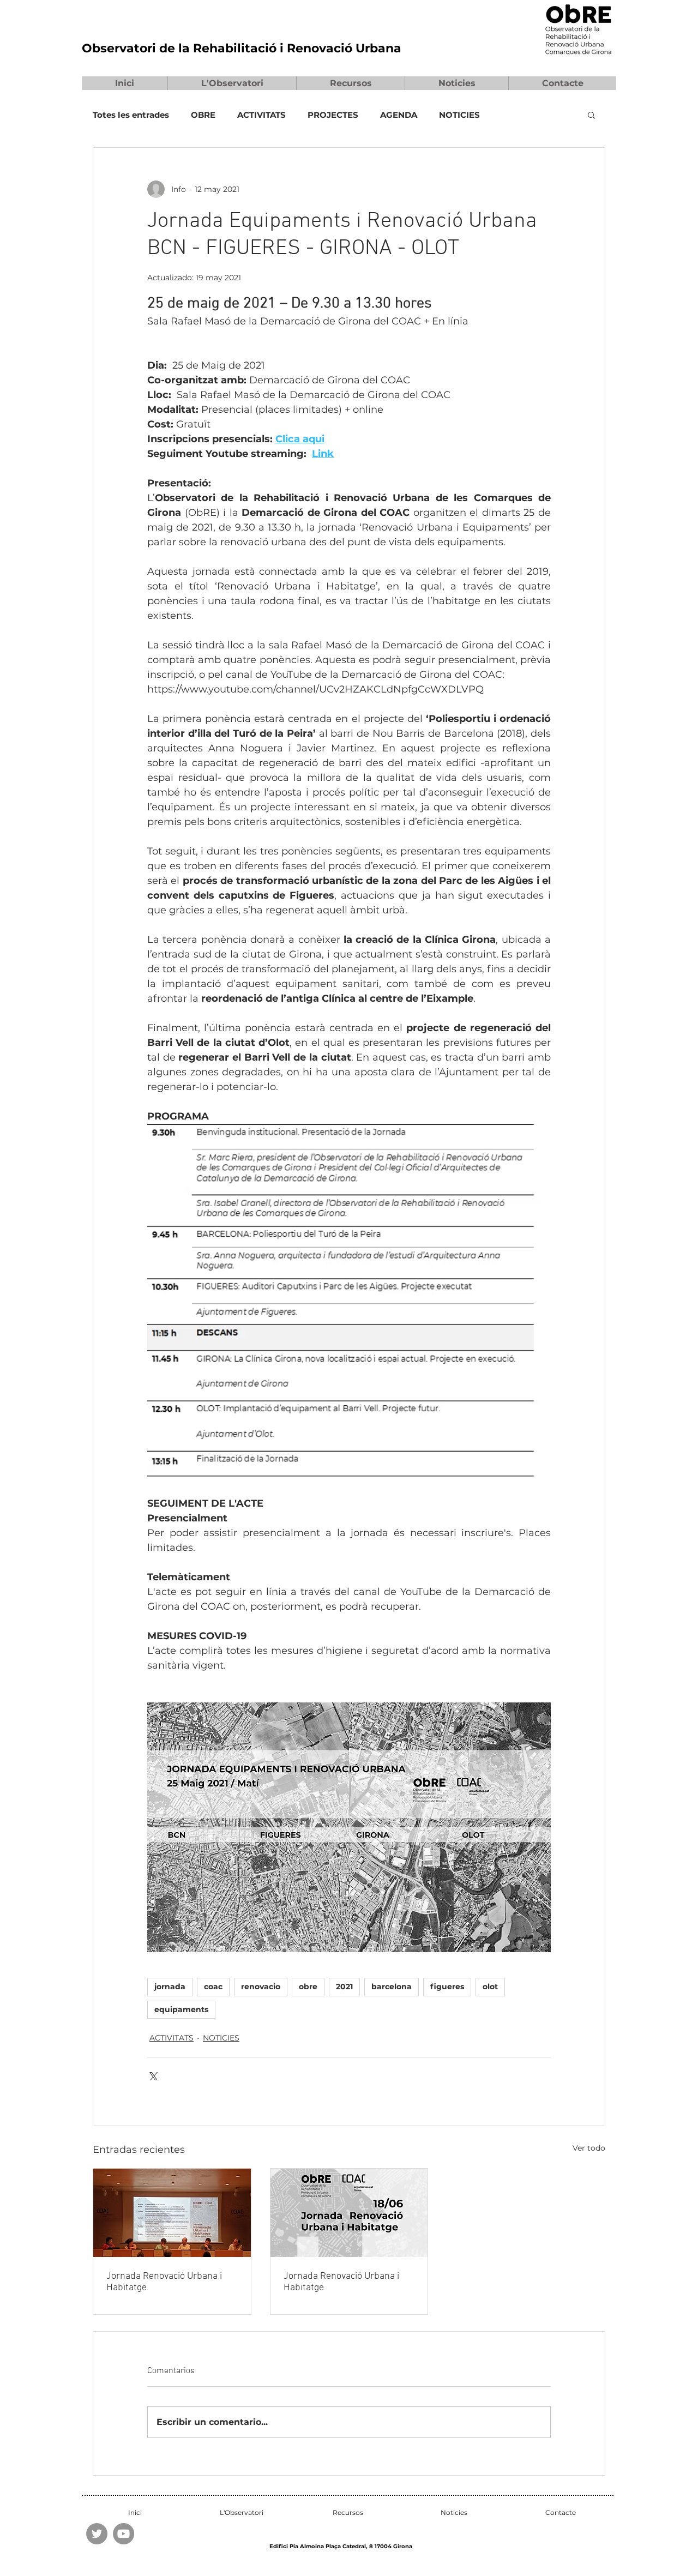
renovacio (261, 1987)
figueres (447, 1987)
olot (490, 1987)
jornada (170, 1987)
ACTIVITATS (261, 115)
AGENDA (399, 115)
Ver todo (589, 2148)
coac (213, 1987)
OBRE (203, 115)
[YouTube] (124, 2534)
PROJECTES (333, 115)
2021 (344, 1987)
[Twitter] (97, 2534)
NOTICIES (459, 115)
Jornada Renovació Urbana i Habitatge (164, 2282)
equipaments (181, 2009)
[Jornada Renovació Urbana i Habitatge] (172, 2213)
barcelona (392, 1987)
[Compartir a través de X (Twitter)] (152, 2075)
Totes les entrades (131, 115)
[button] (232, 83)
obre (308, 1987)
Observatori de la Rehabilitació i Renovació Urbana (242, 48)
